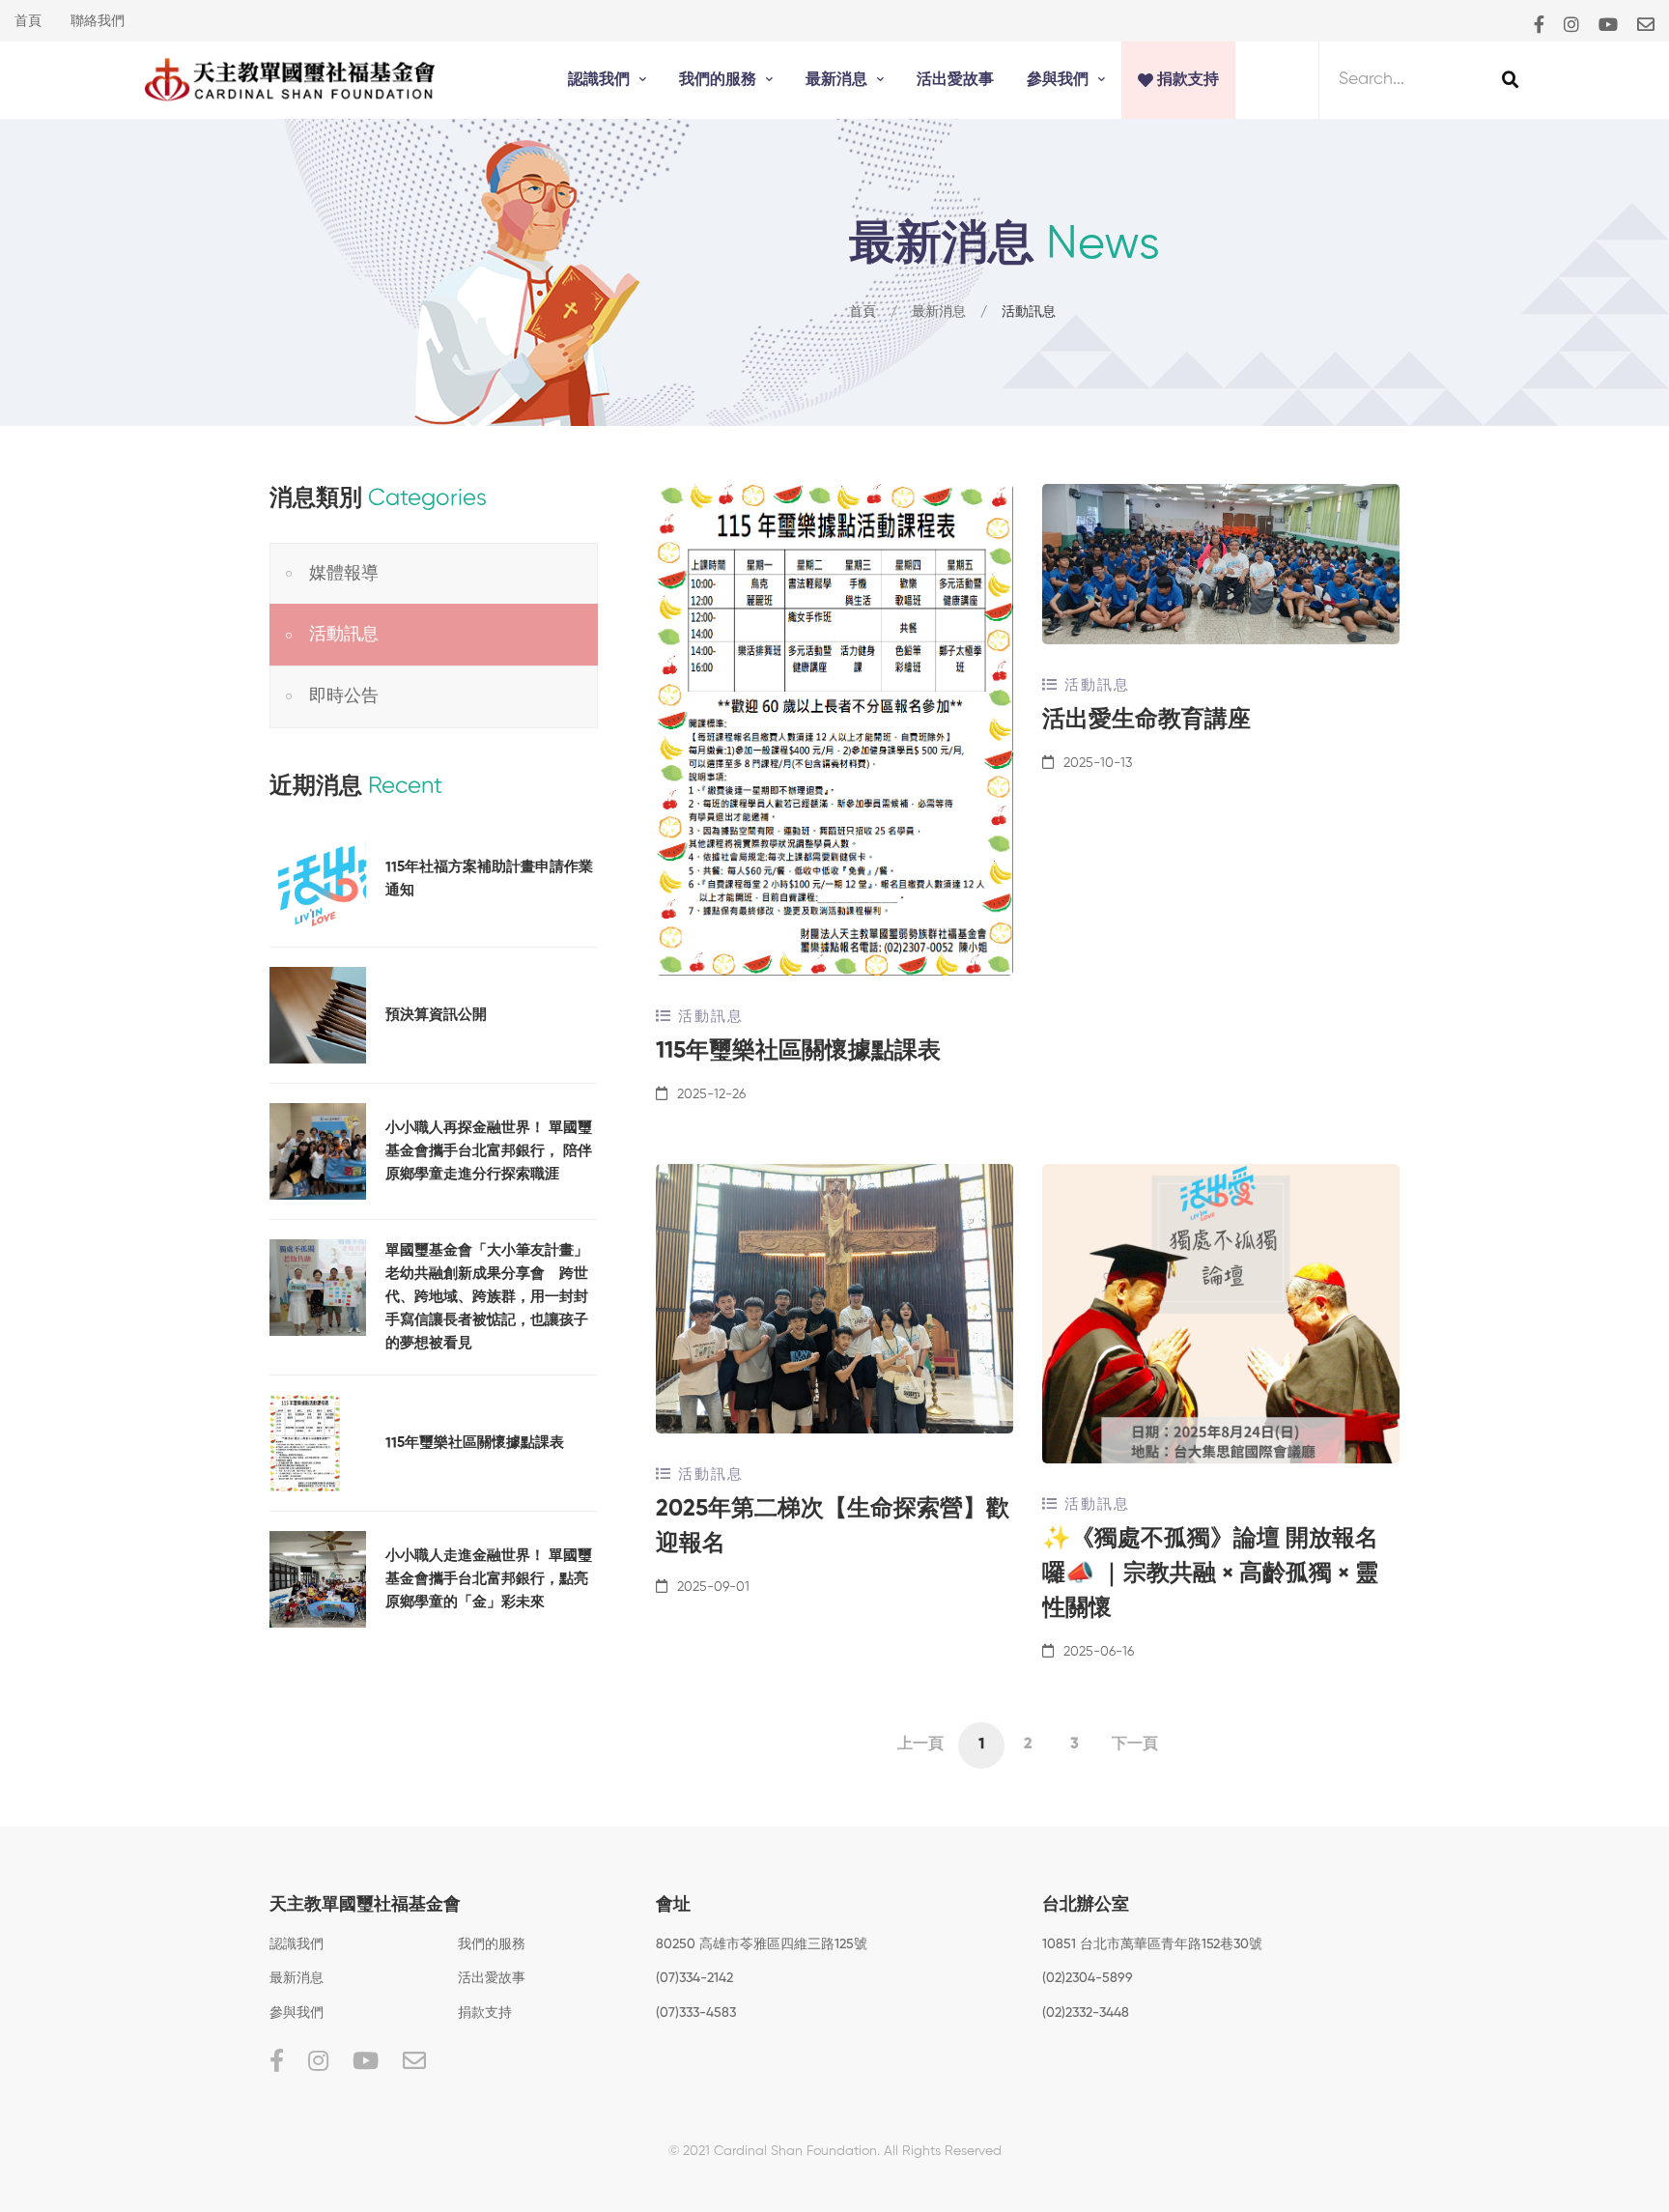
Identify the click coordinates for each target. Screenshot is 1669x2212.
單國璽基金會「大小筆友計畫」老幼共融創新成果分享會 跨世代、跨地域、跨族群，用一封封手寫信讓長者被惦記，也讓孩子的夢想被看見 (487, 1297)
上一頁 (920, 1744)
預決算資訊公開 (436, 1015)
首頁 (28, 21)
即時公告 (344, 696)
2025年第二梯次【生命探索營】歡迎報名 (833, 1526)
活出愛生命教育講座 (1146, 720)
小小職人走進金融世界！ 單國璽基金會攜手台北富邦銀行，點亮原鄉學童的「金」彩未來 (489, 1579)
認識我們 (297, 1944)
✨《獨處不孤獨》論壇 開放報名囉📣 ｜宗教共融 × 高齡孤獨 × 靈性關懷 (1210, 1574)
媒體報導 (344, 574)
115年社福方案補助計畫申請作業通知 (489, 879)
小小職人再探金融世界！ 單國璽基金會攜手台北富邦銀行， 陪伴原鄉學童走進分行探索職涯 (489, 1151)
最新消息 (939, 312)
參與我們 (297, 2013)
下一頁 (1135, 1744)
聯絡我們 (98, 21)
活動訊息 (708, 1017)
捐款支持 (485, 2013)
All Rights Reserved (943, 2151)
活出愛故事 (492, 1978)
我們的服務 (492, 1944)
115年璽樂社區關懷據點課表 (798, 1051)
